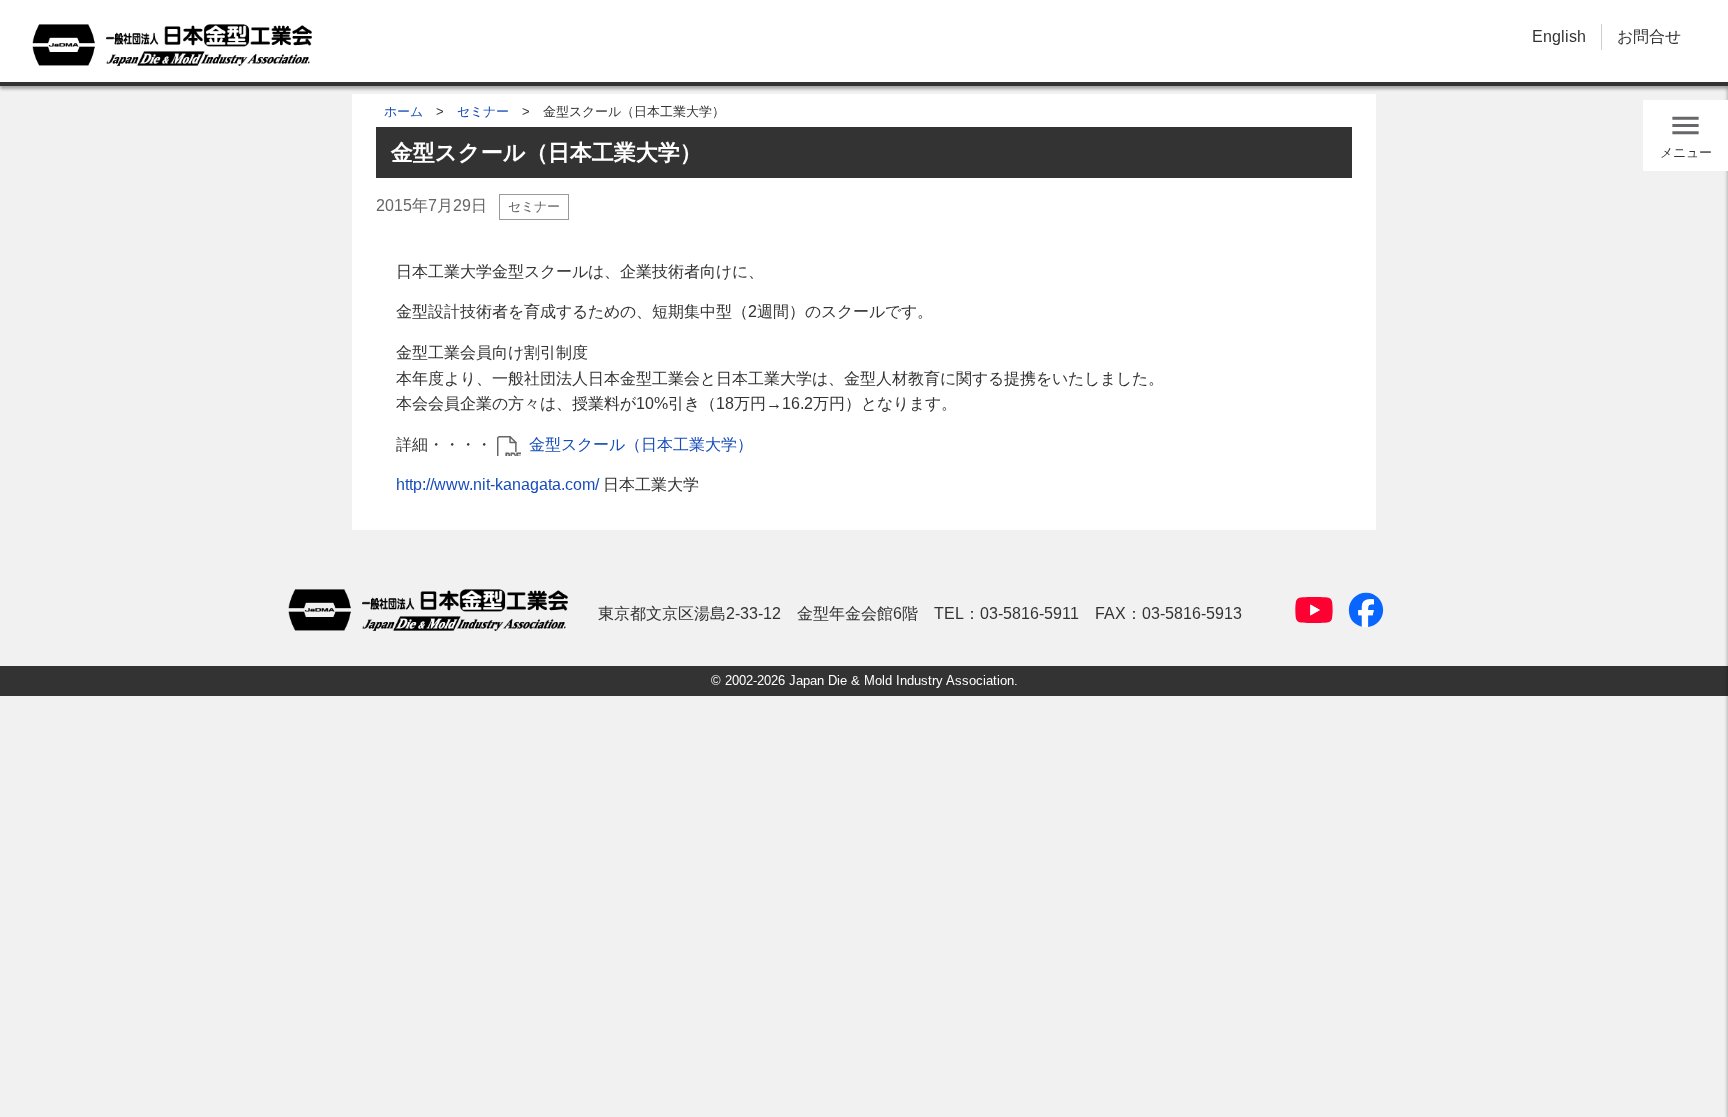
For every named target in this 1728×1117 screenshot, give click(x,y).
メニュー (1686, 152)
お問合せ (1649, 36)
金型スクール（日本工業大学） (641, 444)
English (1559, 36)
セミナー (483, 111)
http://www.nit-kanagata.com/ (497, 484)
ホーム (403, 111)
